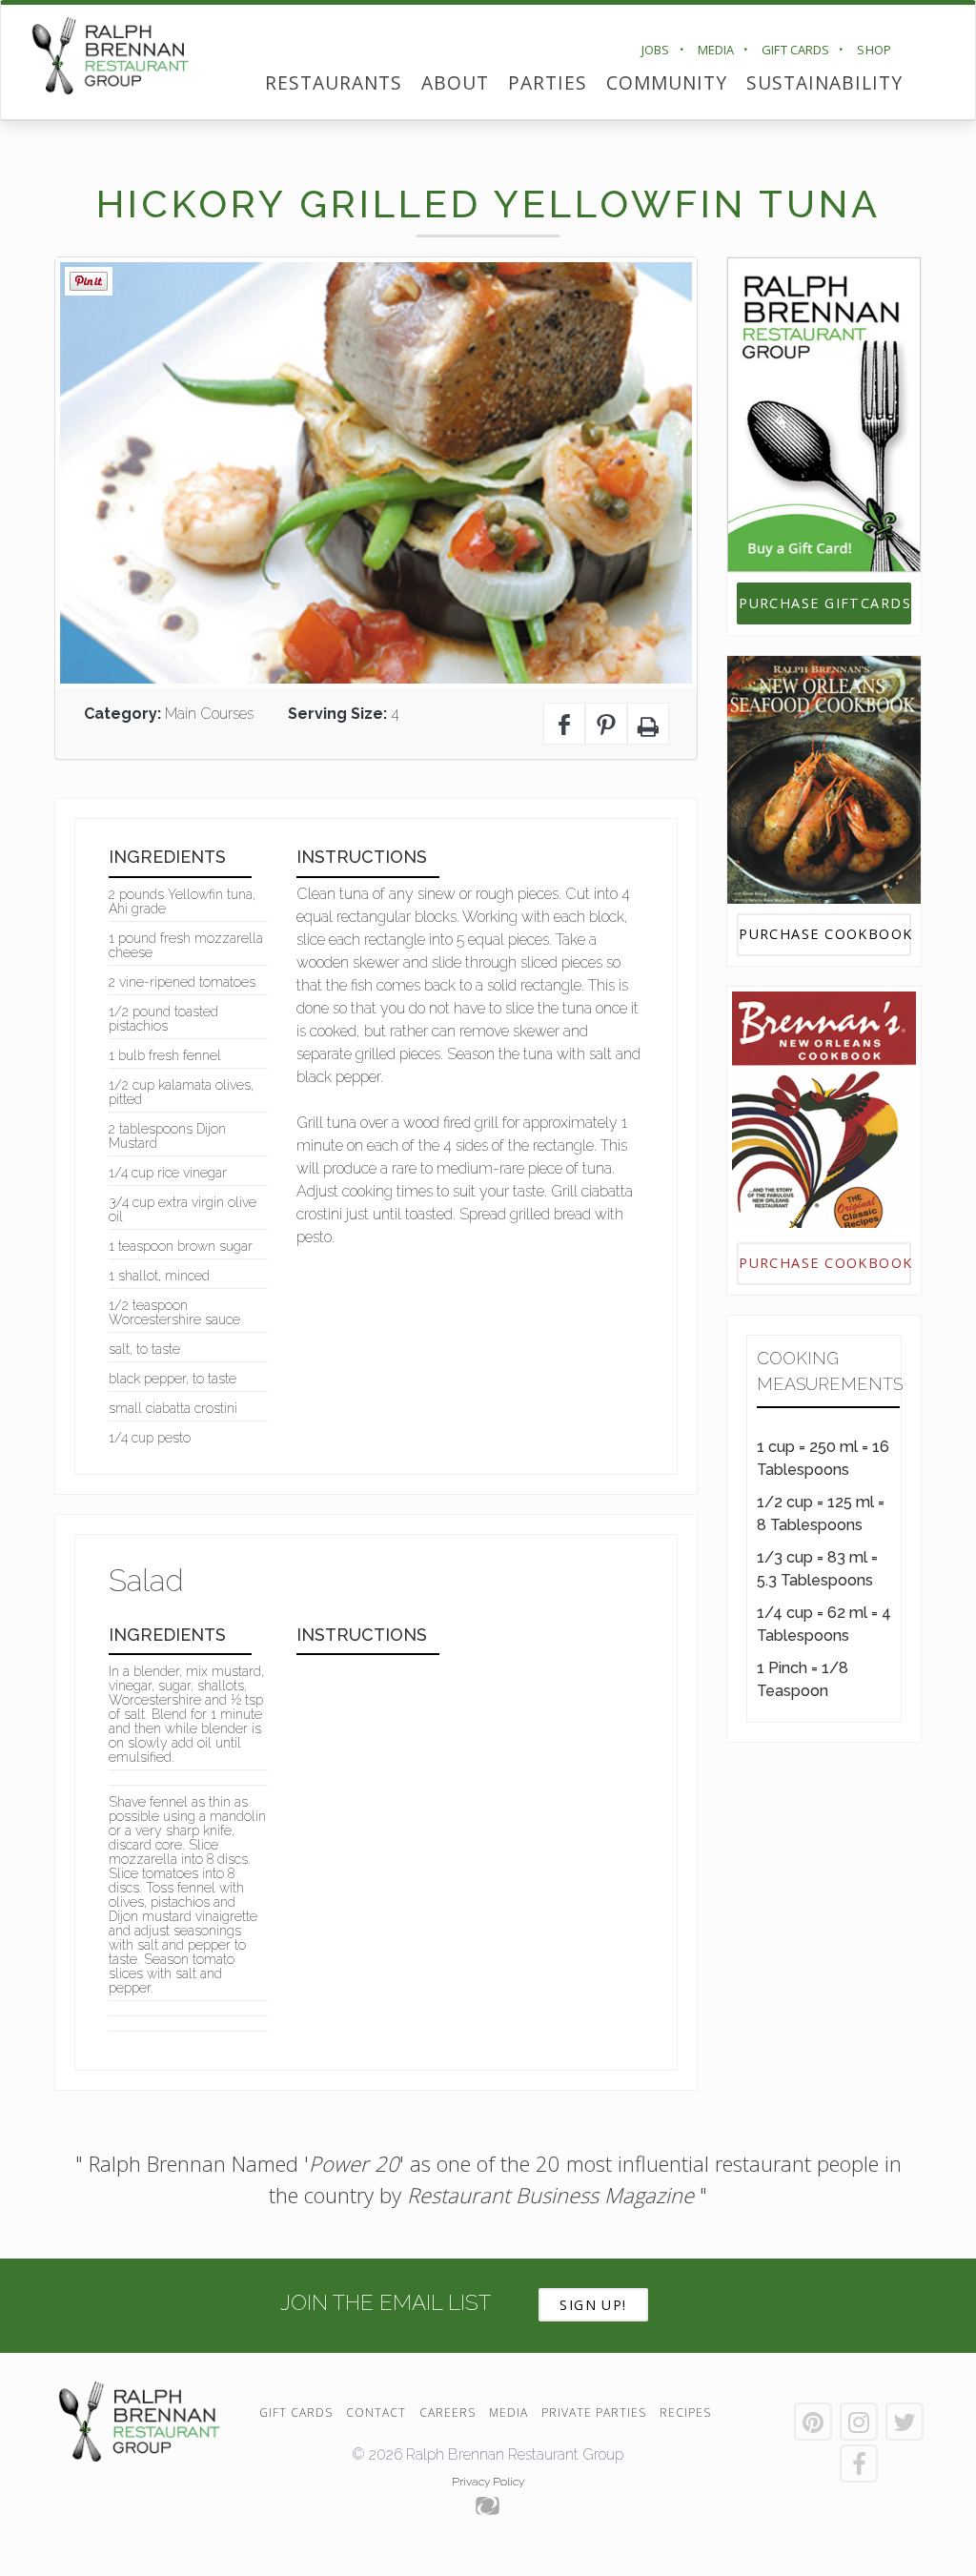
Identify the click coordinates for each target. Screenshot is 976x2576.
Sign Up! (593, 2305)
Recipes (685, 2412)
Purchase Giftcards (825, 603)
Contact (376, 2412)
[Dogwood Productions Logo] (488, 2506)
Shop (874, 50)
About (455, 82)
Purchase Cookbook (825, 934)
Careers (447, 2412)
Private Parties (594, 2412)
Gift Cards (795, 50)
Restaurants (334, 82)
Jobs (656, 50)
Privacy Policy (488, 2482)
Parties (548, 82)
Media (716, 50)
